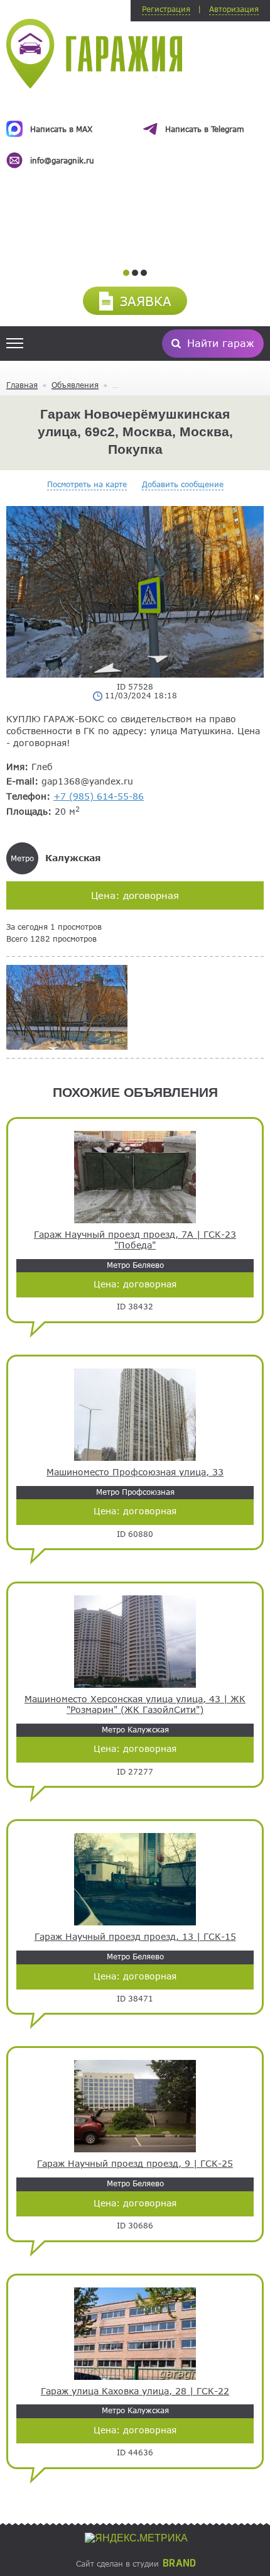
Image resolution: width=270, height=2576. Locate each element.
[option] (135, 133)
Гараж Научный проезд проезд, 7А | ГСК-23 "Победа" (135, 1240)
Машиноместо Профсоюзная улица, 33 (135, 1472)
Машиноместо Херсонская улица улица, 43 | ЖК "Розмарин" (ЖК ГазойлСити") (135, 1704)
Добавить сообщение (183, 484)
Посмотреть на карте (87, 484)
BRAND (179, 2563)
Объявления (75, 385)
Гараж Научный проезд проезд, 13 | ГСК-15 (135, 1937)
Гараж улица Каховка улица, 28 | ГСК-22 (135, 2391)
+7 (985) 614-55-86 (99, 796)
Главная (22, 385)
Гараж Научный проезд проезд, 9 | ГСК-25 (135, 2164)
